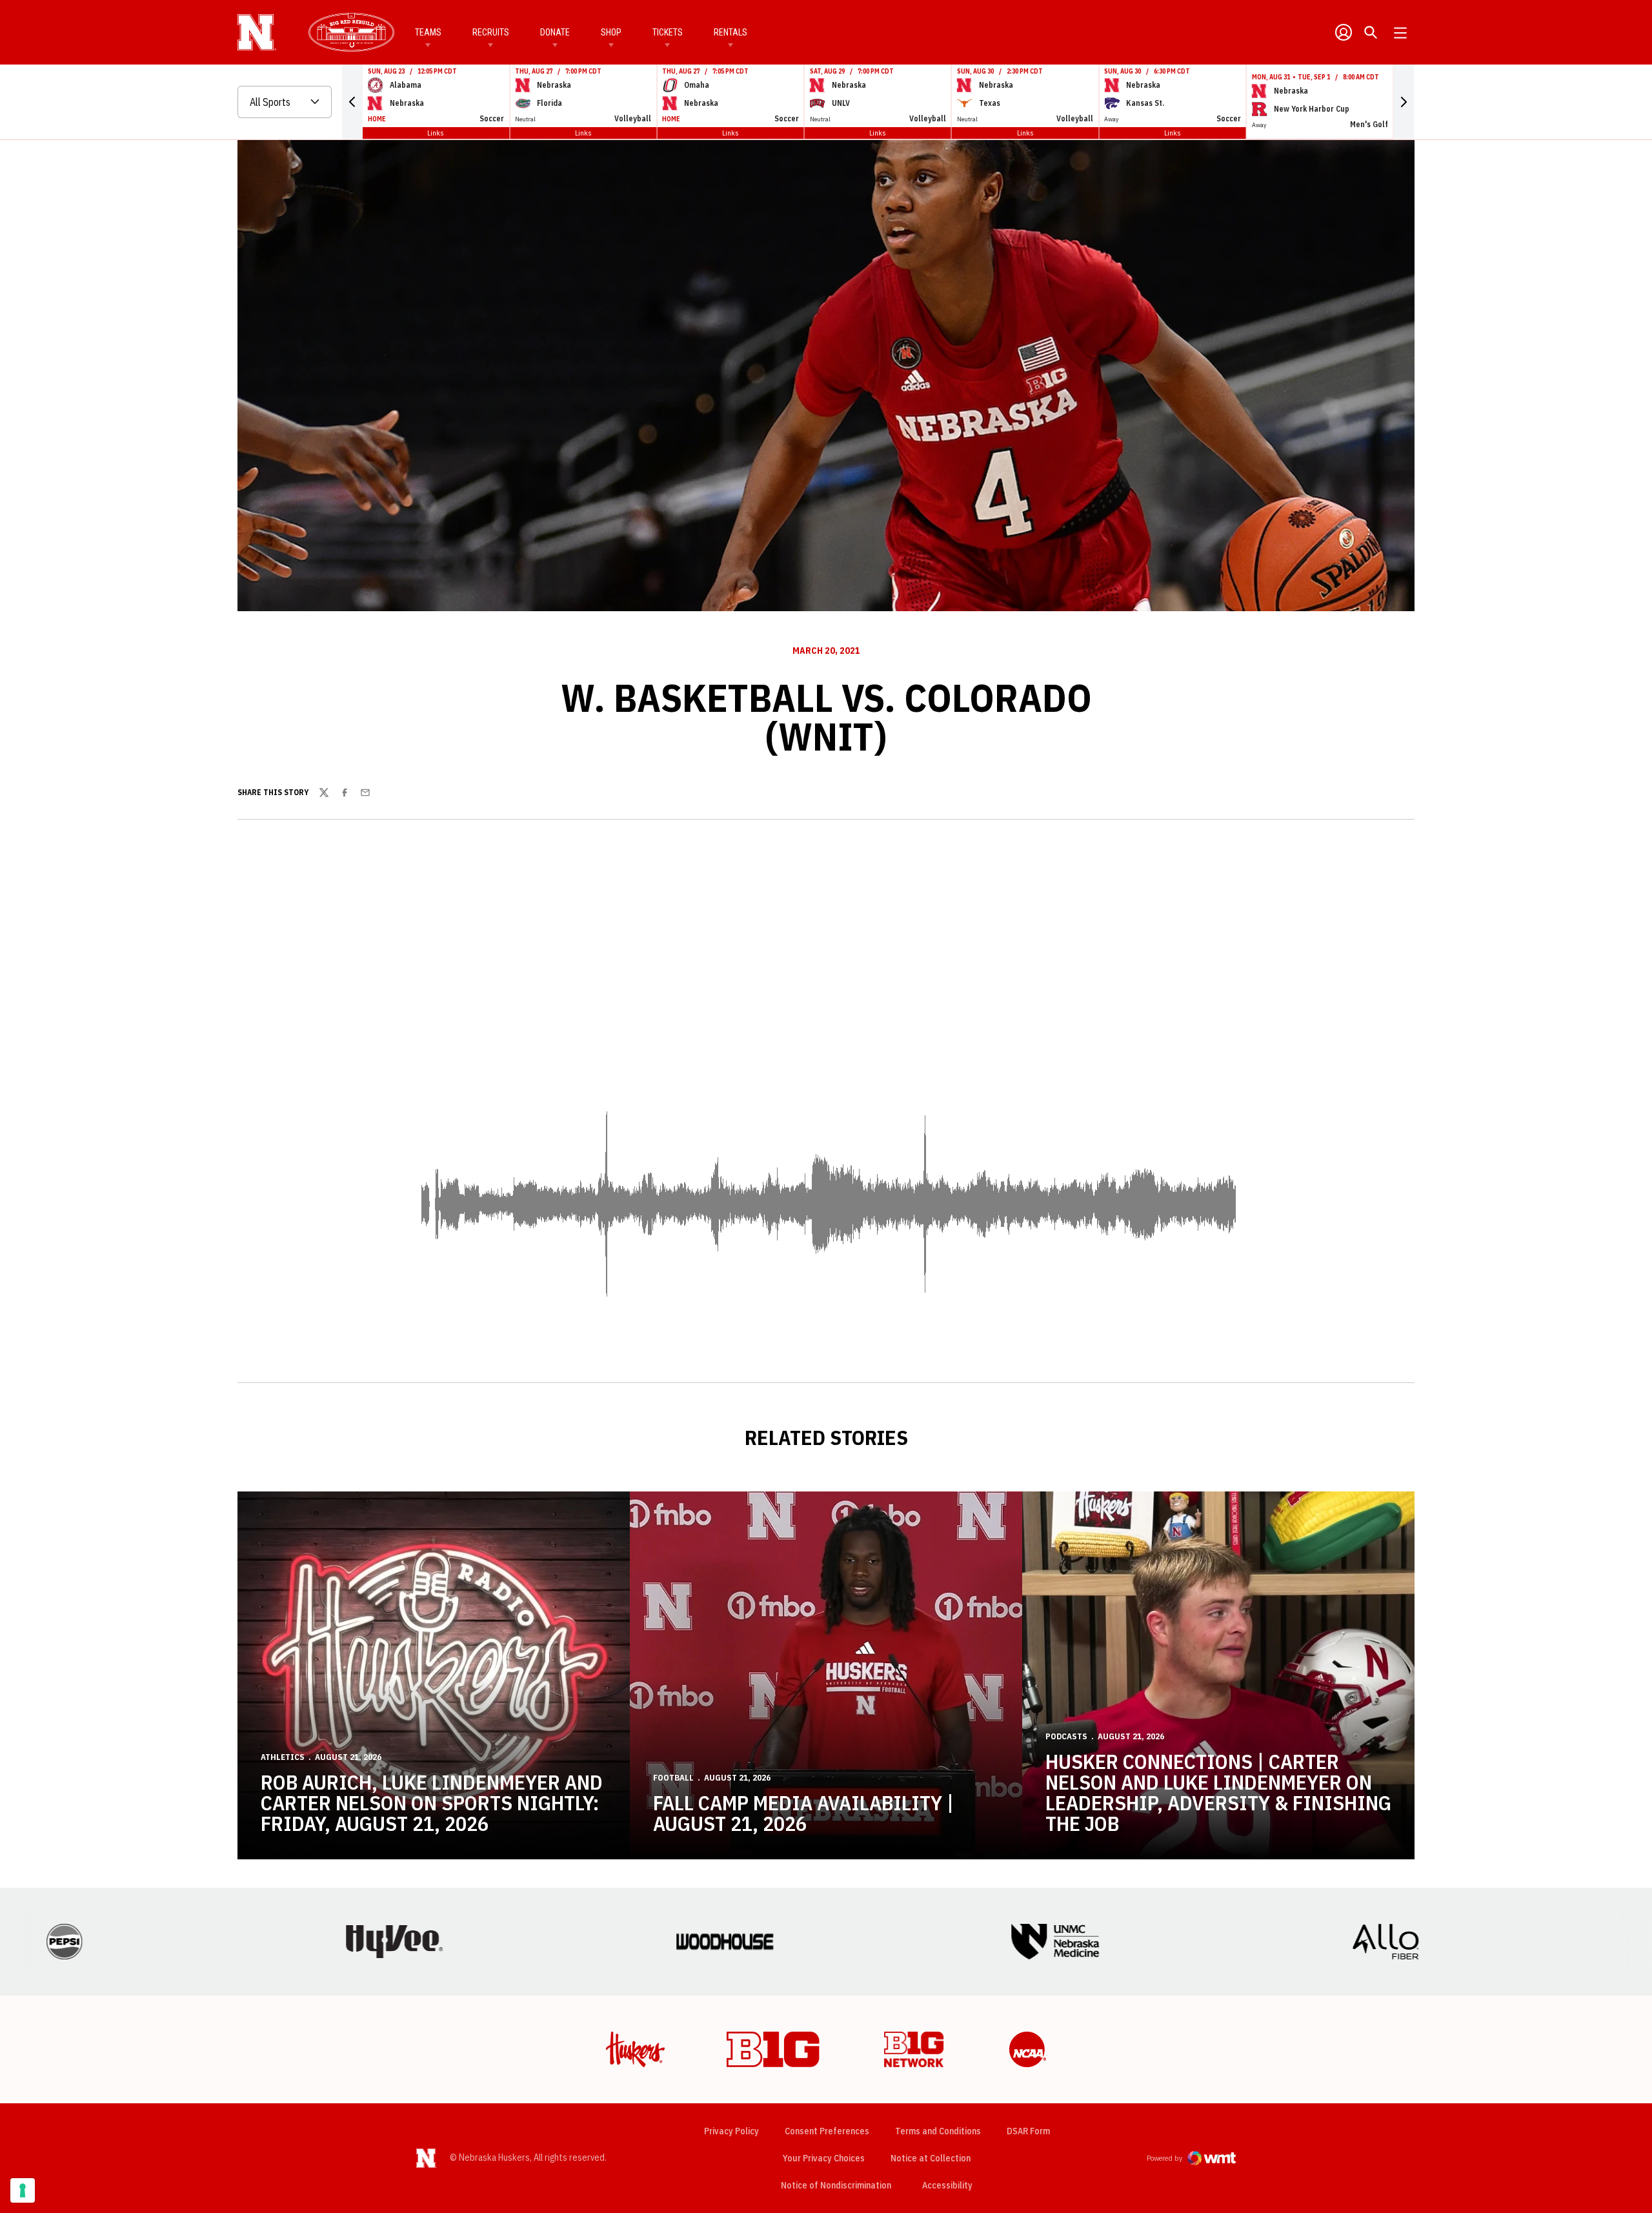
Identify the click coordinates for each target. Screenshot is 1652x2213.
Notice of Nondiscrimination (836, 2185)
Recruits (491, 32)
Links (436, 133)
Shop (611, 32)
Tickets (668, 32)
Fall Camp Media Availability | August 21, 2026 (803, 1813)
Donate (555, 32)
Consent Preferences (827, 2131)
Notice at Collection (931, 2158)
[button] (352, 102)
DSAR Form (1028, 2131)
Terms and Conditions (938, 2131)
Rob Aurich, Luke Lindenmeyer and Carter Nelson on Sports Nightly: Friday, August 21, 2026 (432, 1803)
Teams (428, 32)
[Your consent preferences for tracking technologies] (23, 2190)
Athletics (283, 1757)
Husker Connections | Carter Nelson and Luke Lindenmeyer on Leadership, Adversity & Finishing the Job (1218, 1792)
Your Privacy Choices (824, 2158)
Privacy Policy (731, 2131)
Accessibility (947, 2185)
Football (673, 1778)
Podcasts (1066, 1736)
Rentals (730, 32)
